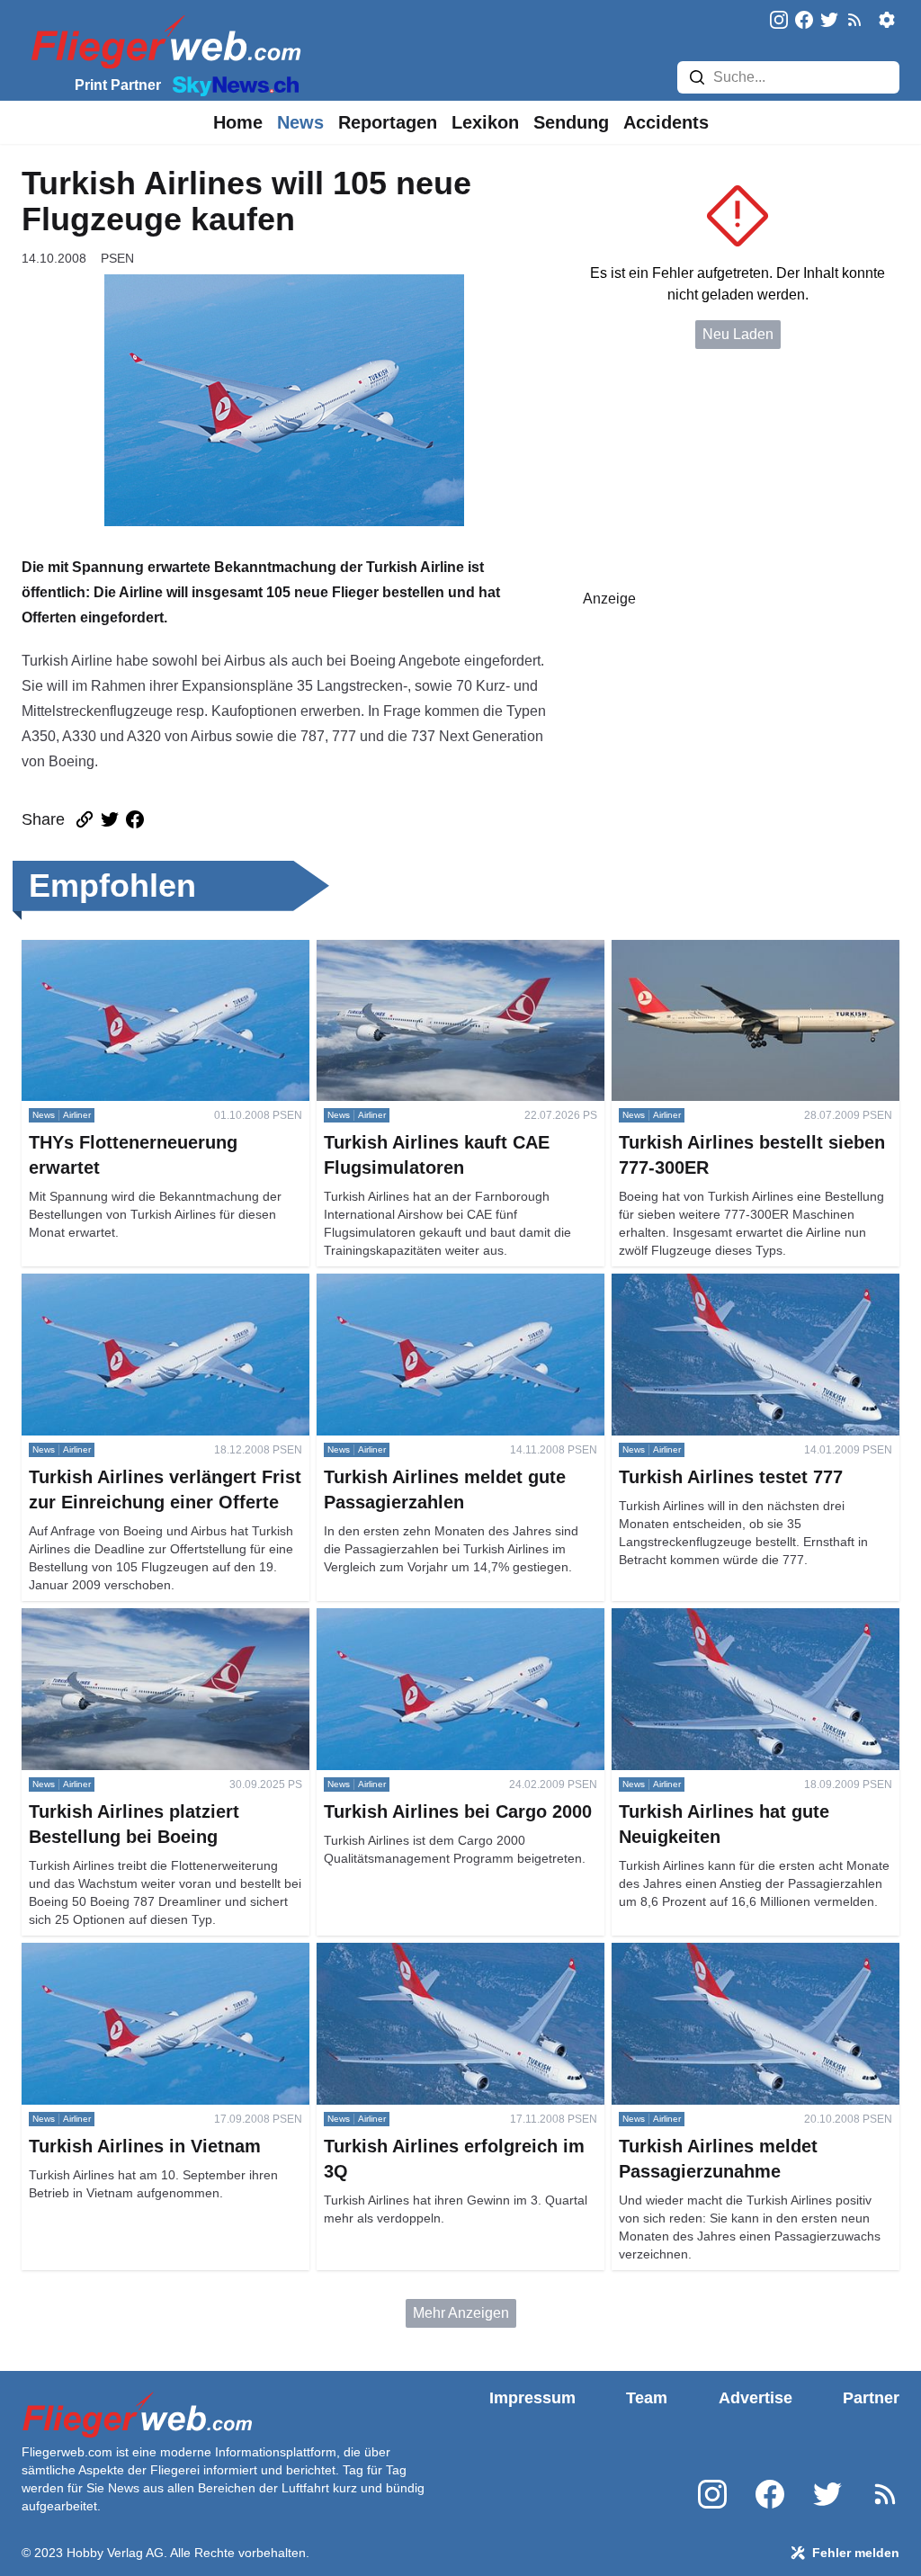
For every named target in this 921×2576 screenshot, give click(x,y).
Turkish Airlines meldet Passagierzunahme (748, 1953)
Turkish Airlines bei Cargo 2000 (417, 1619)
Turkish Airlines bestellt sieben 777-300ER (747, 950)
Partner (871, 2398)
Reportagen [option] (388, 122)
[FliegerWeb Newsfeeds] (854, 20)
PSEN (117, 258)
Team (647, 2398)
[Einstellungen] (887, 20)
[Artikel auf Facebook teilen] (135, 819)
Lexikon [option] (485, 122)
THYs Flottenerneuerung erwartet (128, 950)
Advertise (756, 2398)
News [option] (300, 122)
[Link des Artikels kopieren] (85, 819)
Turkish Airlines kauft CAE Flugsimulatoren (453, 950)
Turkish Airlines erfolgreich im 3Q (422, 1953)
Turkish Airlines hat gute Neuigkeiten (729, 1619)
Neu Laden (738, 334)
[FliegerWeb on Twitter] (829, 21)
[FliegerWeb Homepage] (162, 41)
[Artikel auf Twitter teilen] (110, 819)
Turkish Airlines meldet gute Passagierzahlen (460, 1284)
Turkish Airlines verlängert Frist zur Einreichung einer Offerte (132, 1295)
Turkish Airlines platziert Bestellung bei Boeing (145, 1629)
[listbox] (238, 122)
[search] (697, 77)
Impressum (532, 2398)
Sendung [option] (571, 122)
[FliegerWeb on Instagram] (779, 21)
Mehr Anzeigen (461, 2313)
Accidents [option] (666, 122)
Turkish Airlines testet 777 (693, 1284)
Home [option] (238, 122)
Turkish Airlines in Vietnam (107, 1953)
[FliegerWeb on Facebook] (804, 21)
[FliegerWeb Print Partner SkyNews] (232, 85)
